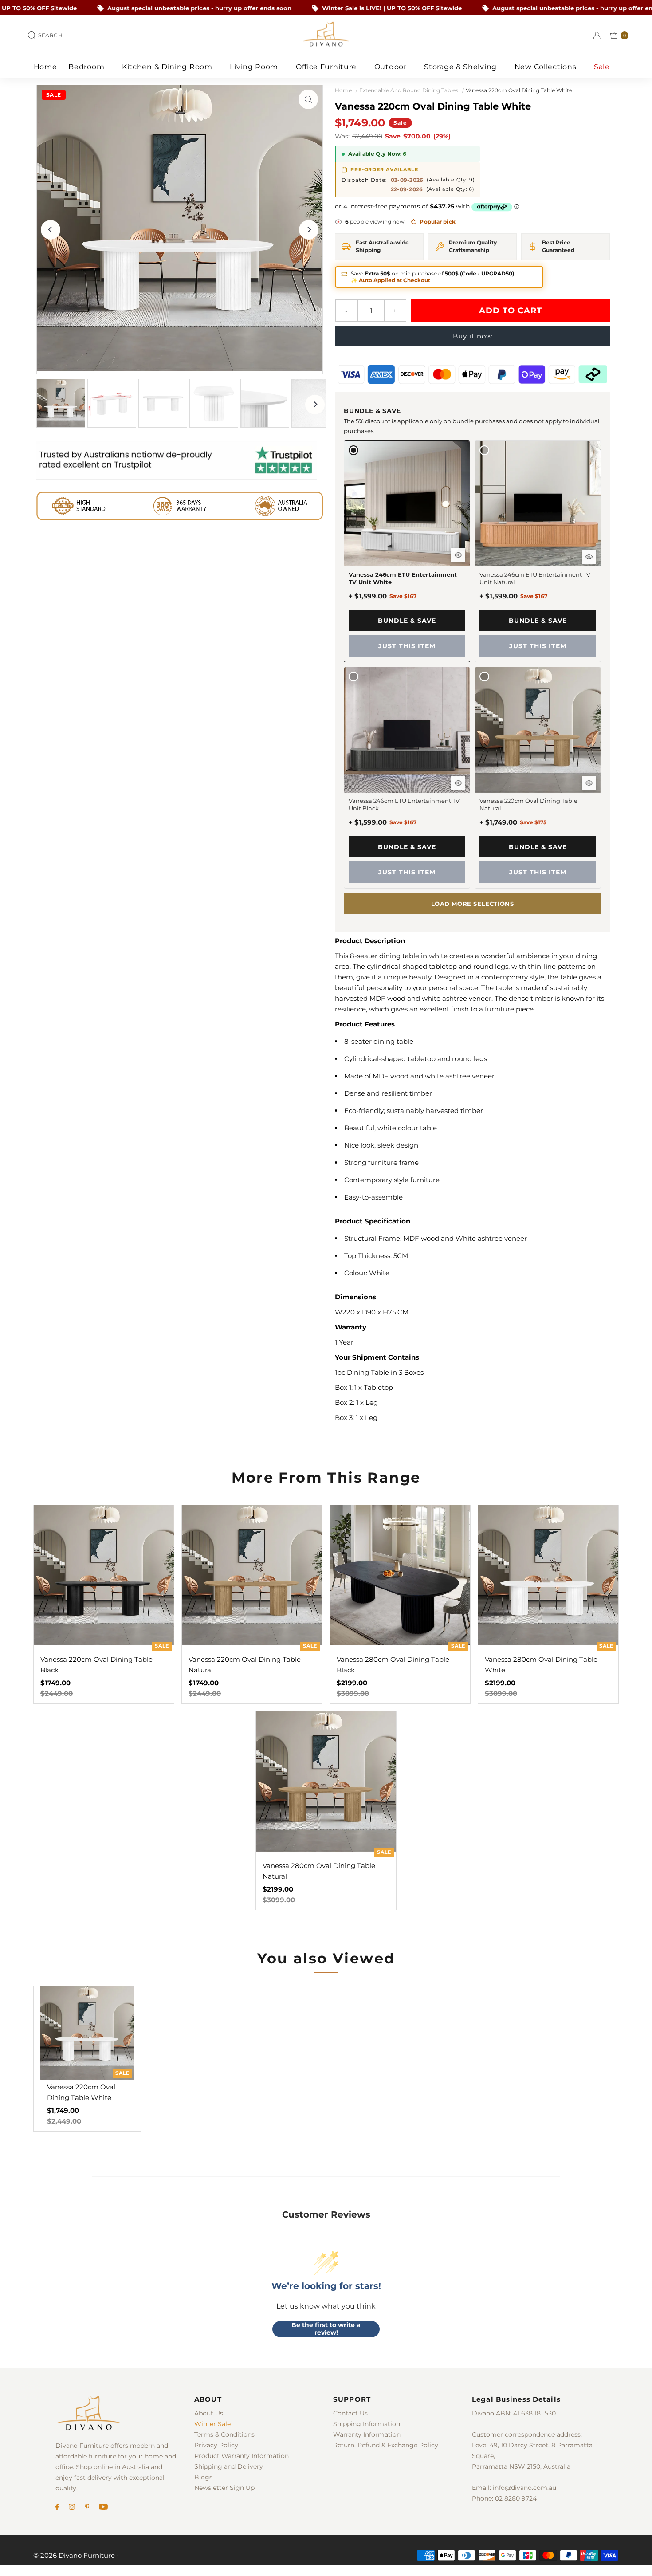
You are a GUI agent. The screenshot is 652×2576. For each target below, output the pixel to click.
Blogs (203, 2477)
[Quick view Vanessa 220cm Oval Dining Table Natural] (589, 783)
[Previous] (51, 230)
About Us (209, 2413)
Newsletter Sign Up (224, 2488)
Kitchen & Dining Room (168, 67)
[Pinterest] (87, 2508)
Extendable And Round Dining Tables (409, 90)
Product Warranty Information (242, 2456)
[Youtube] (103, 2508)
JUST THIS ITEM (407, 646)
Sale (603, 67)
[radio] (407, 551)
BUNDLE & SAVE (407, 621)
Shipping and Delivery (229, 2466)
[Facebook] (57, 2508)
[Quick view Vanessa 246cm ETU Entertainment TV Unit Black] (458, 783)
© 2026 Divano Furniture (74, 2555)
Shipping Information (367, 2424)
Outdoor (392, 67)
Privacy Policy (216, 2445)
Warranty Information (367, 2434)
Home (45, 67)
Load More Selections (473, 904)
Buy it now (473, 336)
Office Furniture (327, 67)
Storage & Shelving (461, 67)
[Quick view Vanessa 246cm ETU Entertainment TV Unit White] (458, 555)
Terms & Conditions (224, 2434)
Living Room (255, 67)
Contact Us (350, 2413)
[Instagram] (72, 2508)
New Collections (546, 67)
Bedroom (87, 67)
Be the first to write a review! (326, 2329)
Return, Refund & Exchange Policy (386, 2445)
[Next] (309, 230)
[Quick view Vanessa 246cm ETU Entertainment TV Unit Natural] (589, 557)
